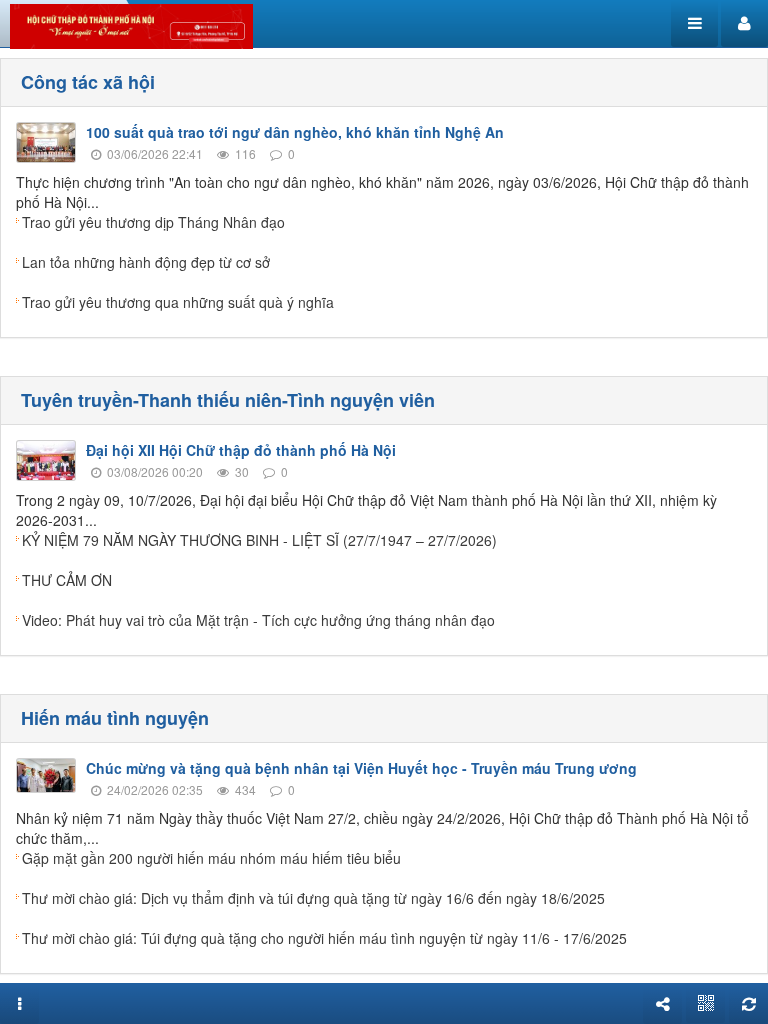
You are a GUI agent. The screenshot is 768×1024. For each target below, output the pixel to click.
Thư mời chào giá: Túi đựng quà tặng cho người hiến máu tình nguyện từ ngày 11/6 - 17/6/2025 (324, 938)
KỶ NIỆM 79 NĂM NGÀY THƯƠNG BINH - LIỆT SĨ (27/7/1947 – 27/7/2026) (259, 540)
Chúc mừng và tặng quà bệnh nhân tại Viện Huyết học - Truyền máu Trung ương (361, 768)
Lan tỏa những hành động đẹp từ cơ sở (146, 262)
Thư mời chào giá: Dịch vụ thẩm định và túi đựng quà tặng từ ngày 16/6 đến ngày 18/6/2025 (313, 898)
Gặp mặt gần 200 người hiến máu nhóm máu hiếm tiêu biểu (211, 858)
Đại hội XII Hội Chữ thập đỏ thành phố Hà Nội (241, 450)
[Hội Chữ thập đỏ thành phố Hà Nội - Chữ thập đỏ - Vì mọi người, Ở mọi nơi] (131, 24)
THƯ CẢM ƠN (67, 580)
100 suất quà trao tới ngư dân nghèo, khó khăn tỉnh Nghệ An (295, 132)
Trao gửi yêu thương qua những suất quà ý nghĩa (178, 302)
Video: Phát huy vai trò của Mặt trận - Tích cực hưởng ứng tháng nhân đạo (258, 620)
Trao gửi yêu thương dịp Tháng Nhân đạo (153, 222)
